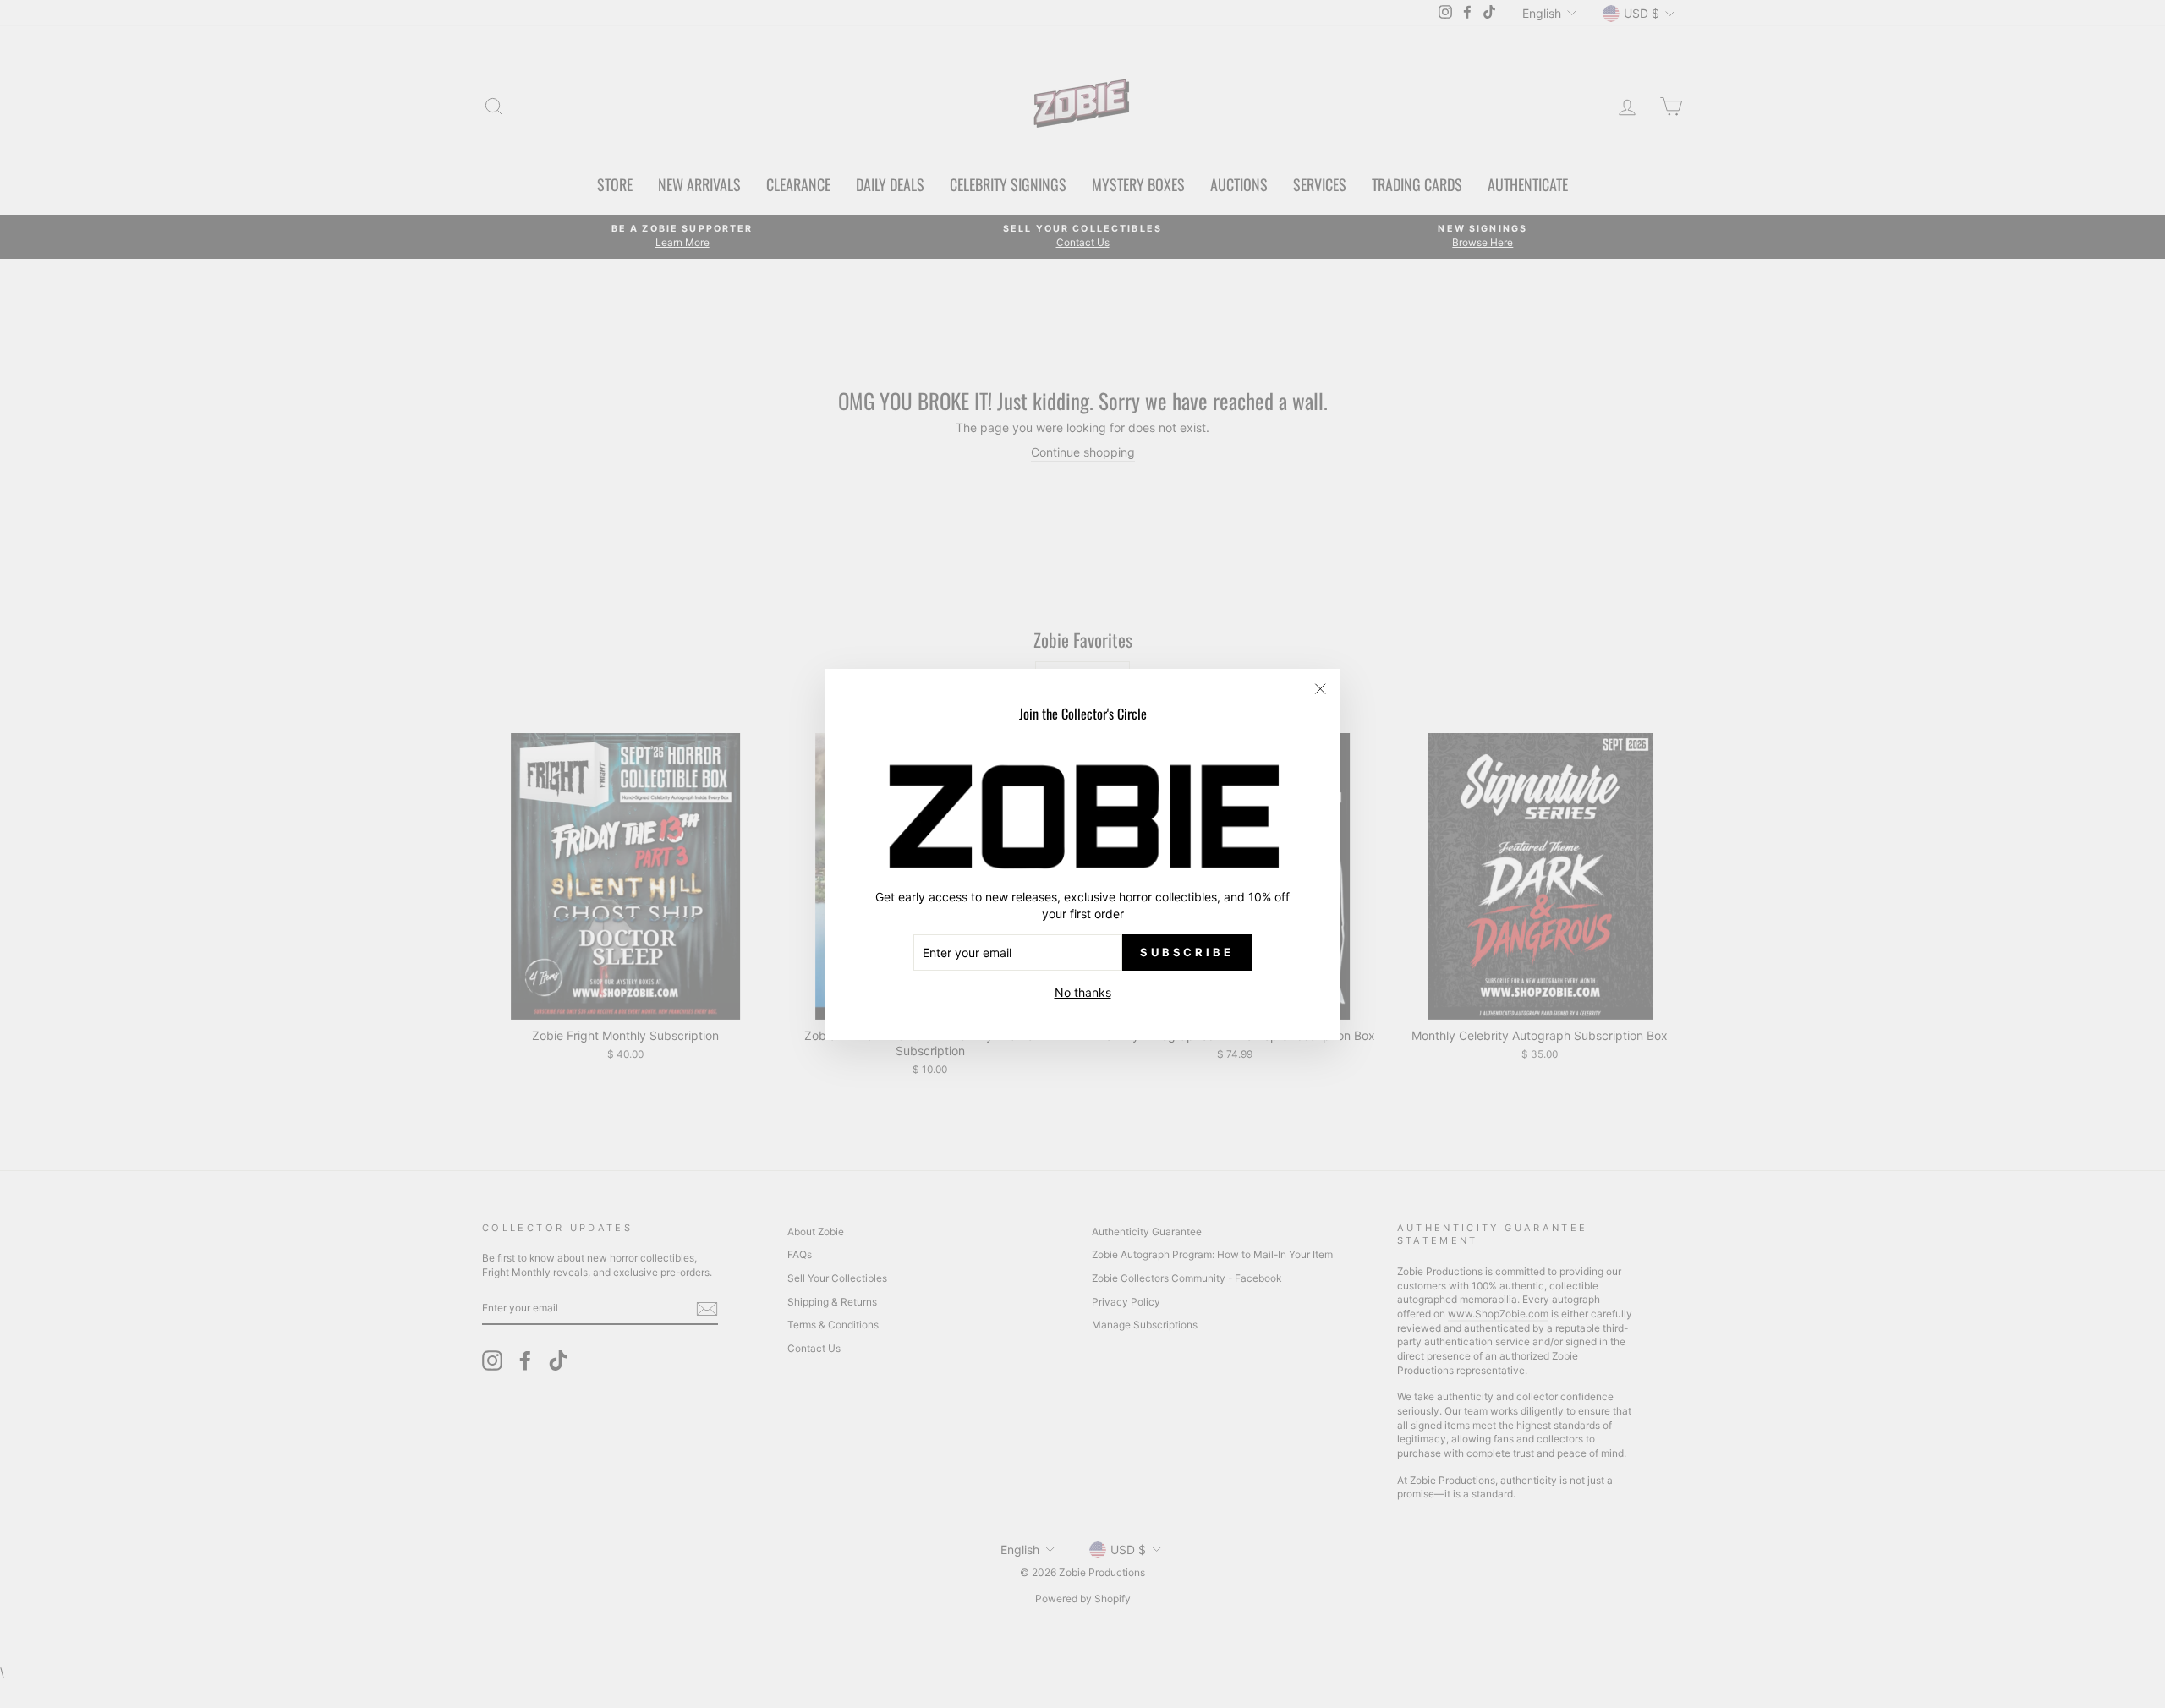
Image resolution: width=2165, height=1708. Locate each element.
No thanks (1083, 992)
